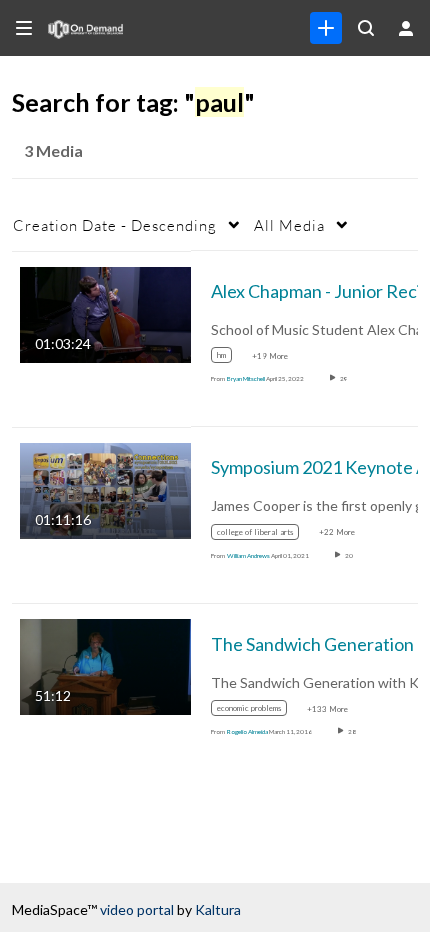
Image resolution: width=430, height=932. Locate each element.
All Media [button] (289, 225)
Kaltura (218, 909)
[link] (326, 28)
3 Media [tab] (53, 150)
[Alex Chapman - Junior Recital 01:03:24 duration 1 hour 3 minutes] (105, 312)
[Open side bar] (24, 28)
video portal (137, 909)
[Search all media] (366, 28)
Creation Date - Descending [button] (115, 225)
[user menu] (406, 28)
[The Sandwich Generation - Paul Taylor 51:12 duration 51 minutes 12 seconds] (105, 665)
